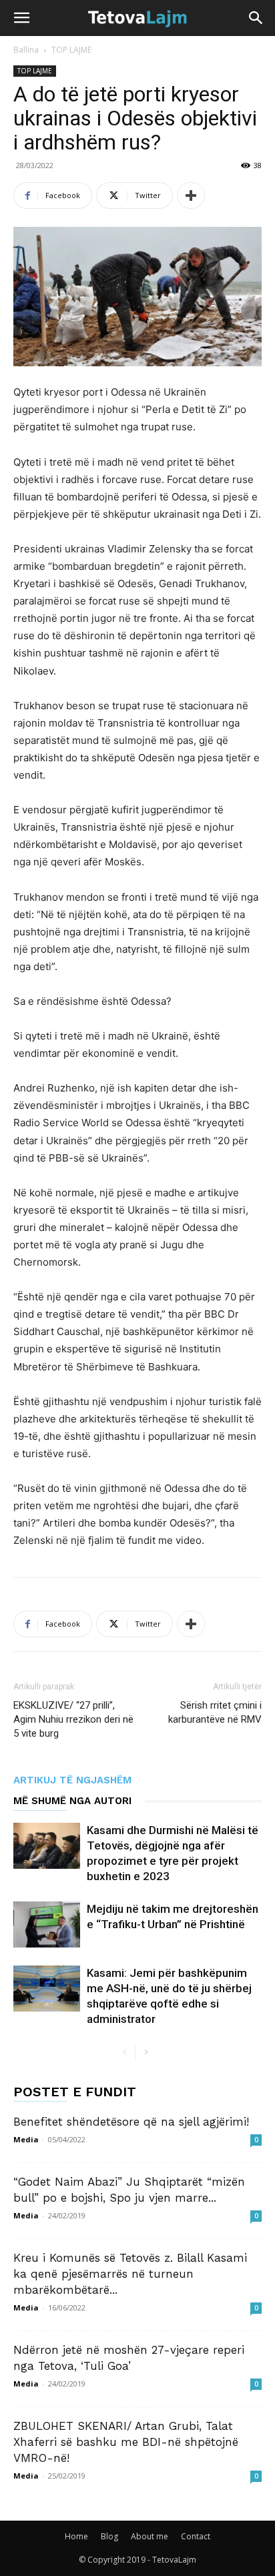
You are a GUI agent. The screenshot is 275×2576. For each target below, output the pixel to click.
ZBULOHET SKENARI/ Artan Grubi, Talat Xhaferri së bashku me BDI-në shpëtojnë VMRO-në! (126, 2442)
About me (150, 2536)
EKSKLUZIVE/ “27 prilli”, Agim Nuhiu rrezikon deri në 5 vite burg (73, 1719)
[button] (21, 18)
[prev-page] (124, 2053)
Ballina (26, 50)
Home (76, 2536)
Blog (109, 2536)
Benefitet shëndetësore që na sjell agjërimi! (131, 2122)
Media (26, 2139)
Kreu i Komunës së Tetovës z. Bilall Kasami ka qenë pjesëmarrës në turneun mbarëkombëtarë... (130, 2274)
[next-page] (146, 2053)
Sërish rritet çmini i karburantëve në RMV (215, 1712)
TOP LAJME (71, 50)
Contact (196, 2536)
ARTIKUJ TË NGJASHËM (72, 1780)
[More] (191, 195)
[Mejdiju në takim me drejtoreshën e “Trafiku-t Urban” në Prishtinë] (47, 1924)
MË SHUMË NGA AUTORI (72, 1801)
